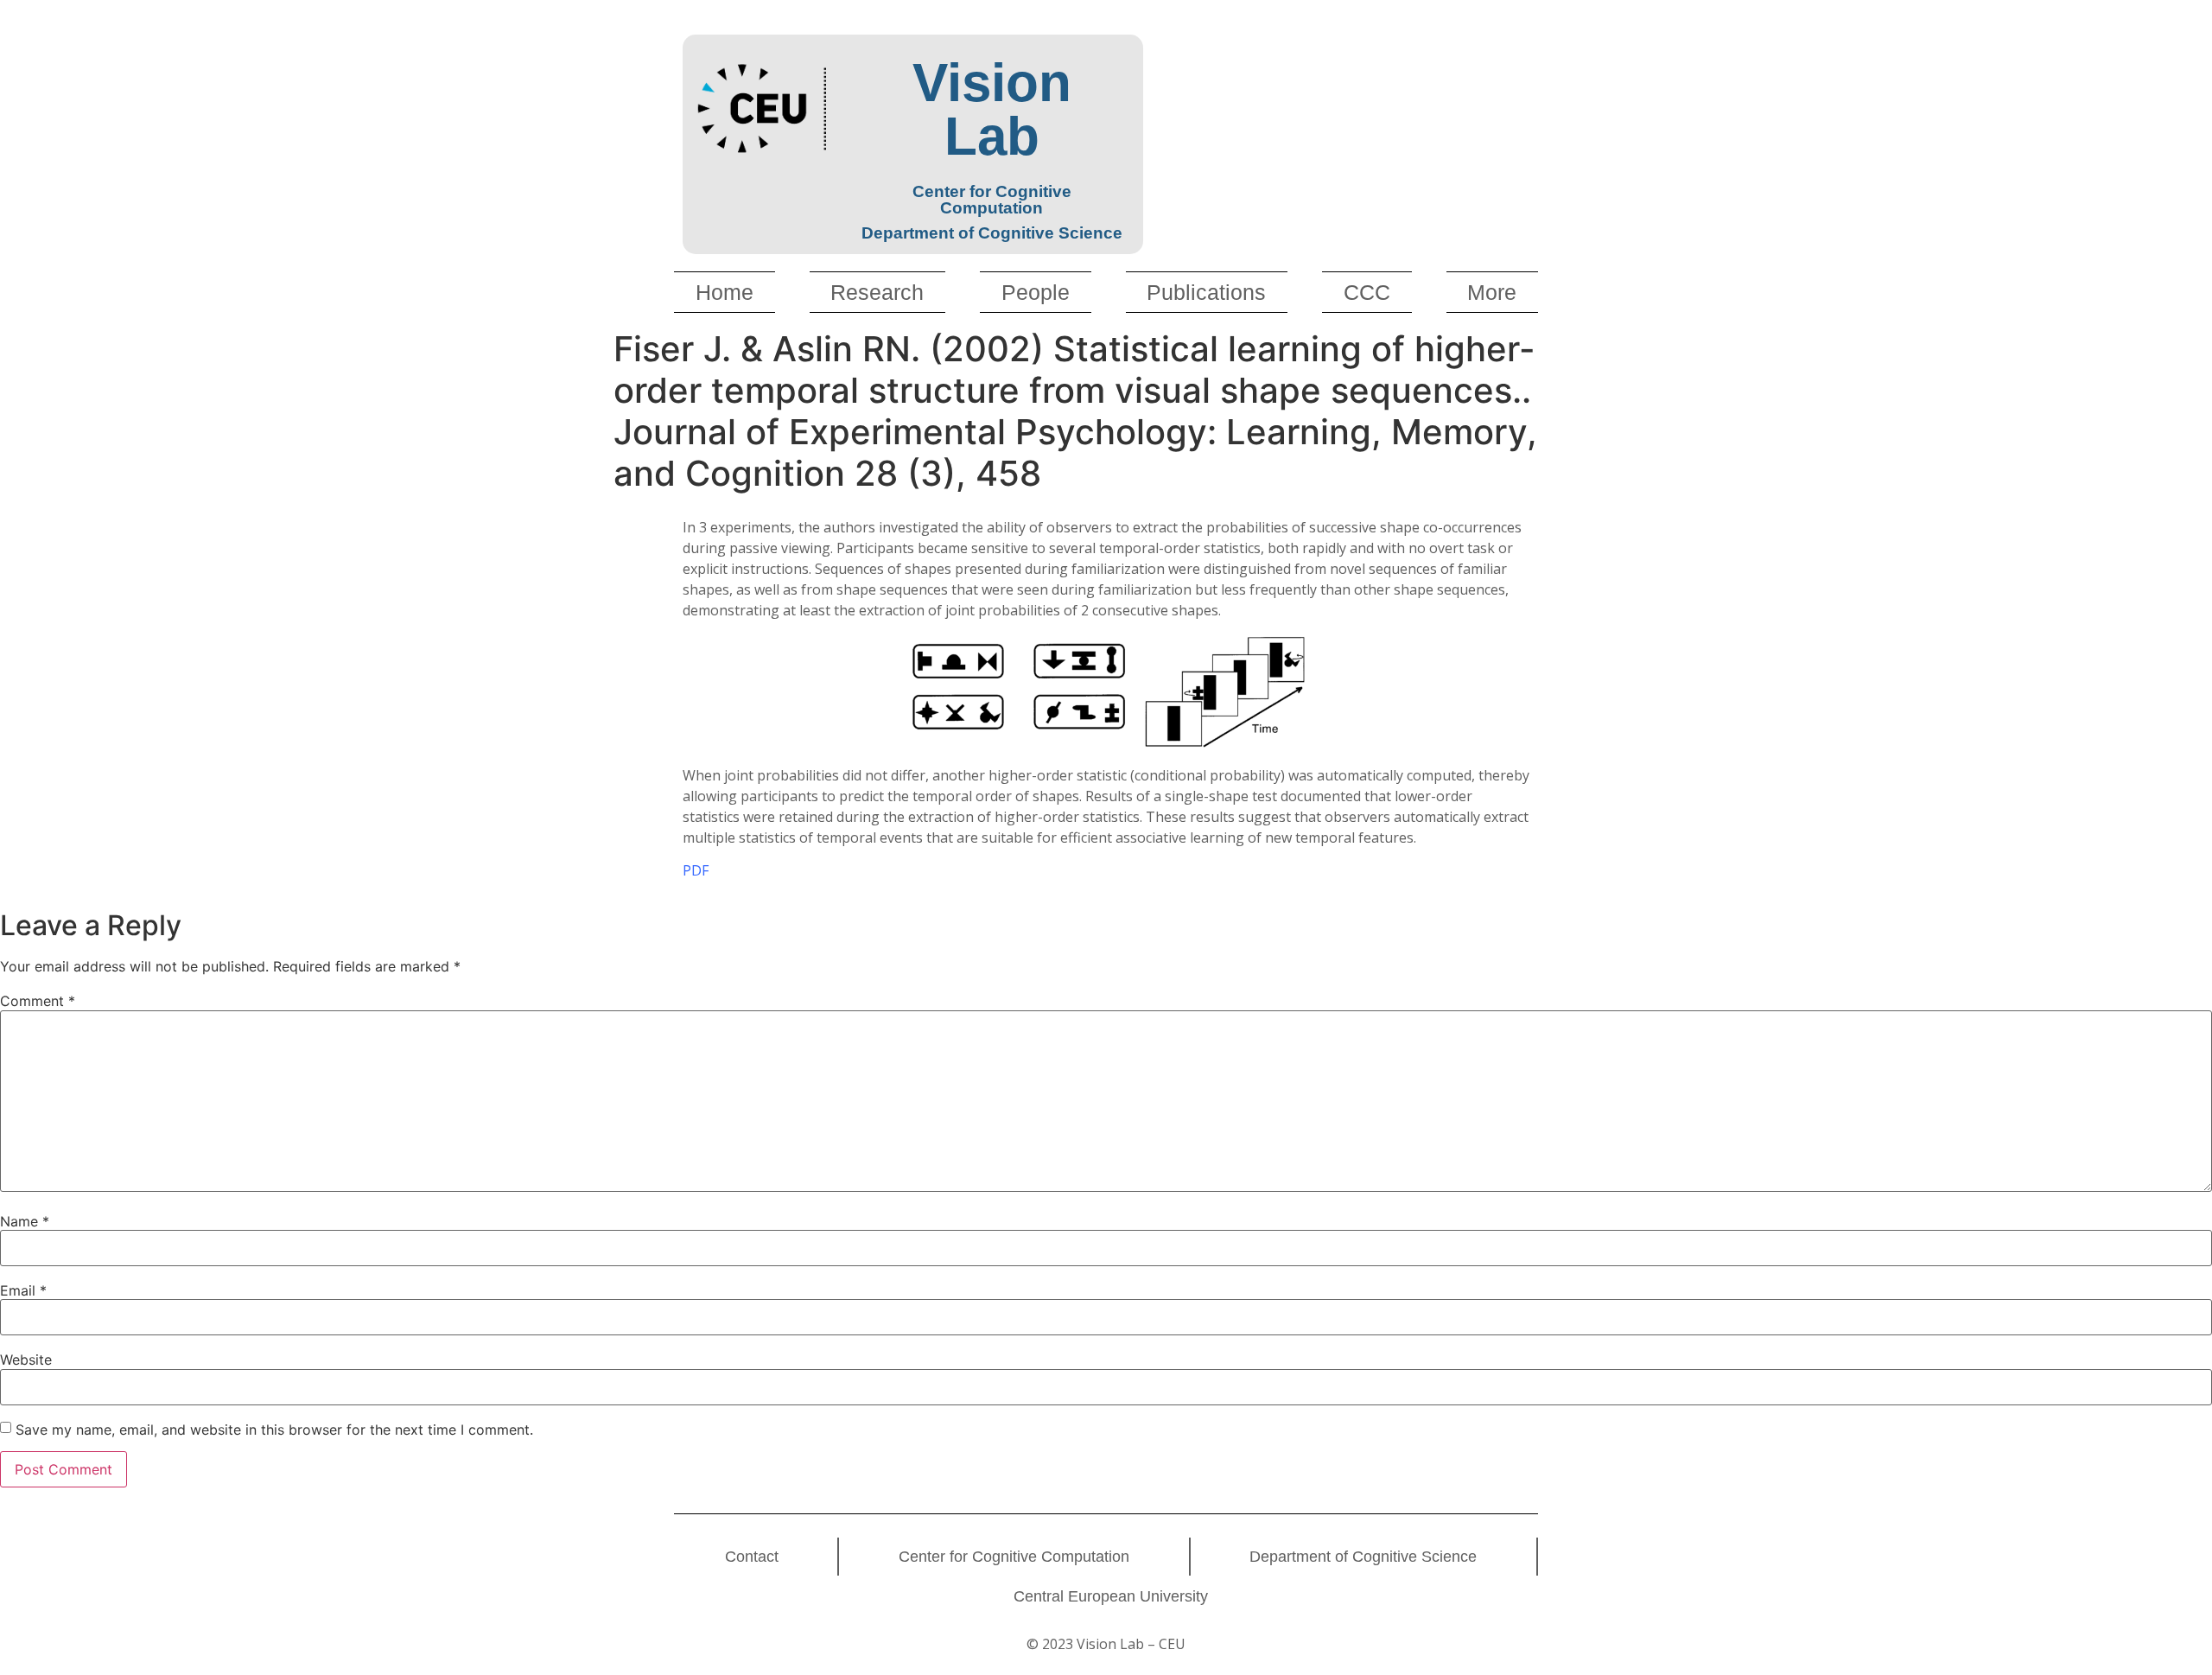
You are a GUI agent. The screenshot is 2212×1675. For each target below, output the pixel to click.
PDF (696, 870)
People (1036, 292)
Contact (752, 1557)
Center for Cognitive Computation (1014, 1557)
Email (23, 1290)
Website (26, 1360)
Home (725, 292)
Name (25, 1221)
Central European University (1111, 1596)
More (1492, 292)
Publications (1206, 292)
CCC (1367, 292)
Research (877, 292)
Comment (38, 1001)
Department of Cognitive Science (1363, 1557)
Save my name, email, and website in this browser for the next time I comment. (274, 1430)
